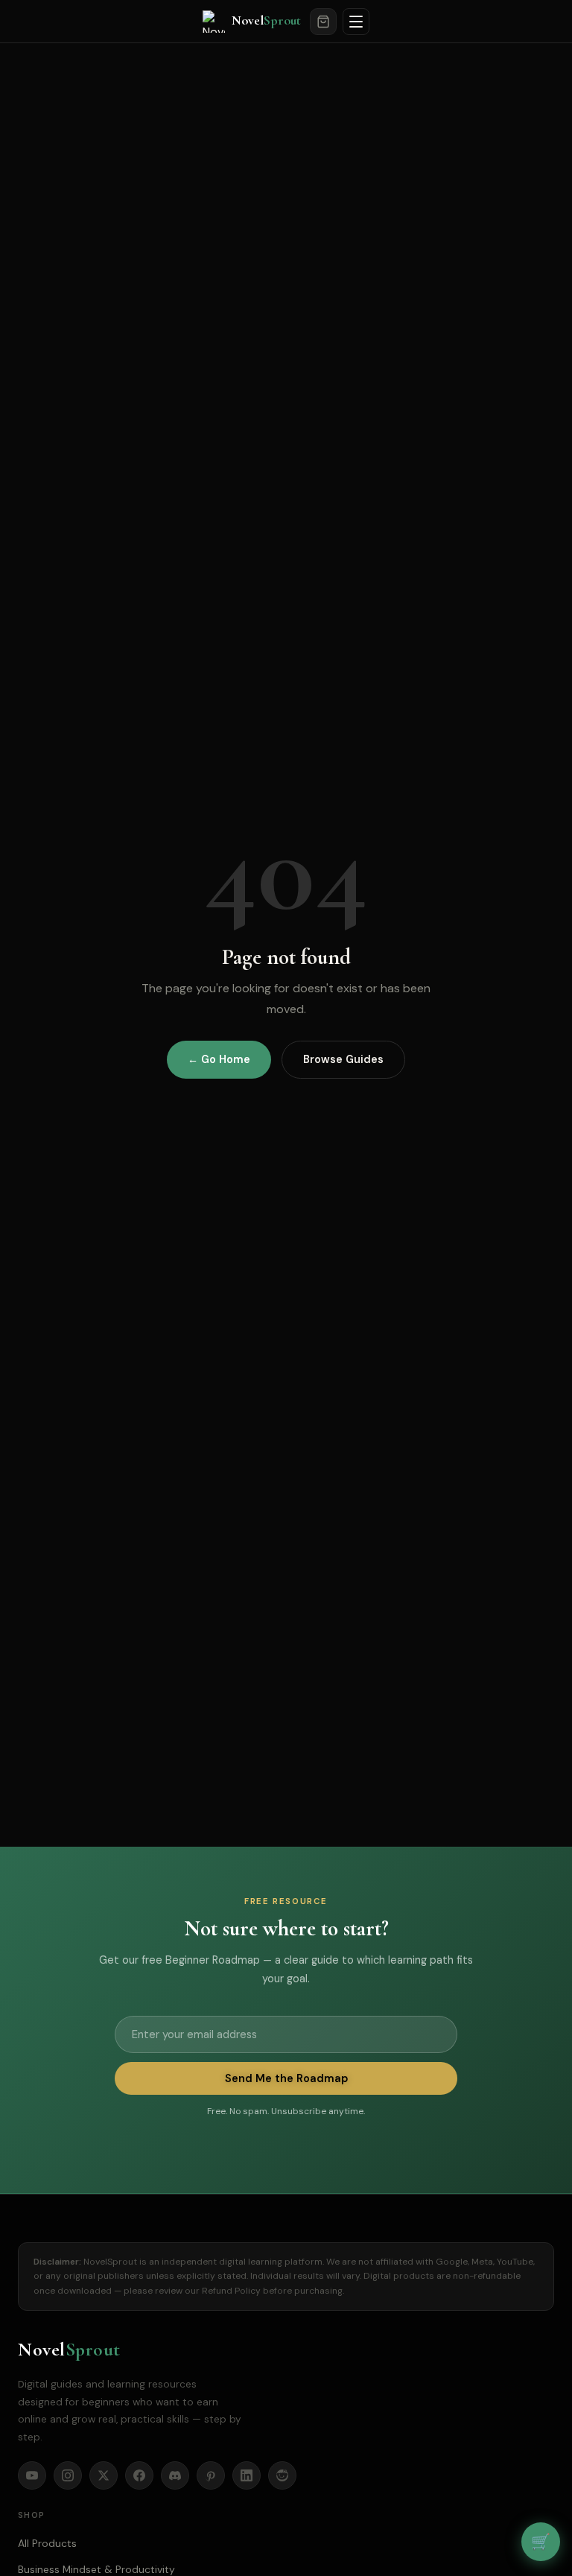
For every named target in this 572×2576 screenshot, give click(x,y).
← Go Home (219, 1059)
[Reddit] (282, 2475)
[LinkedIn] (247, 2475)
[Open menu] (356, 22)
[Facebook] (139, 2475)
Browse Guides (343, 1059)
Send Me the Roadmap (286, 2078)
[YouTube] (32, 2475)
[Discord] (175, 2475)
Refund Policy (231, 2291)
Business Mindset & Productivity (96, 2569)
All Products (47, 2543)
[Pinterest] (211, 2475)
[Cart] (323, 22)
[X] (104, 2475)
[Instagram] (68, 2475)
